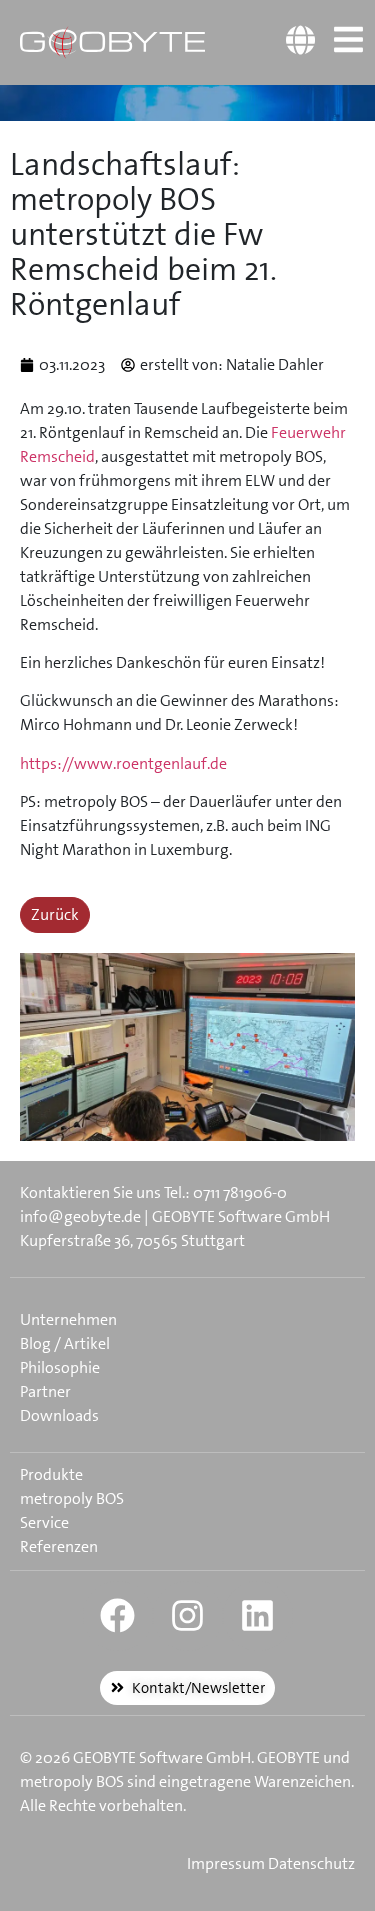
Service (44, 1522)
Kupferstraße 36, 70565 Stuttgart (132, 1240)
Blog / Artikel (65, 1343)
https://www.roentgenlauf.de (123, 763)
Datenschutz (311, 1863)
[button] (36, 1875)
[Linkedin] (258, 1616)
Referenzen (59, 1546)
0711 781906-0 (240, 1192)
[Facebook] (118, 1616)
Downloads (59, 1415)
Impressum (226, 1863)
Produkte (51, 1474)
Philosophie (60, 1367)
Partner (45, 1391)
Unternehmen (68, 1319)
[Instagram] (188, 1616)
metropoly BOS (72, 1498)
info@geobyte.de (80, 1216)
